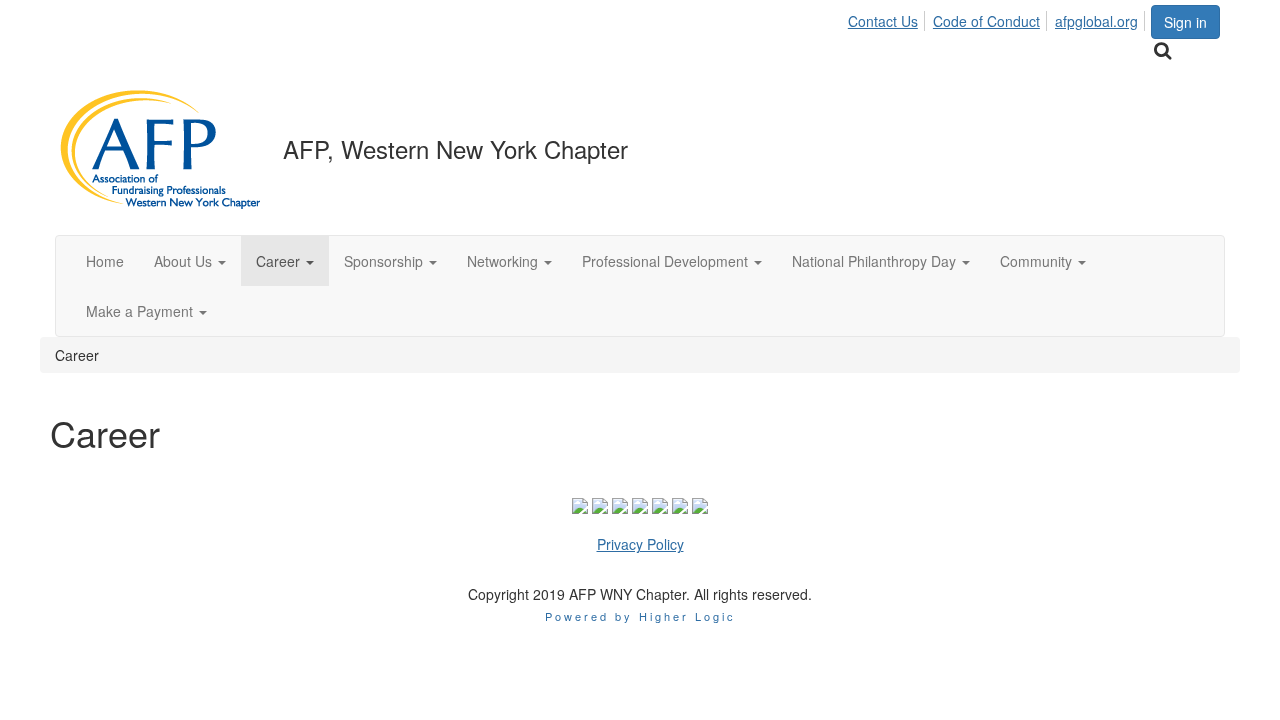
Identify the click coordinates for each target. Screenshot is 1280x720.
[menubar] (998, 18)
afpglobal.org (1096, 21)
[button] (190, 261)
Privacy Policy (640, 544)
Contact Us (883, 21)
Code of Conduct (986, 21)
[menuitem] (888, 18)
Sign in (1185, 22)
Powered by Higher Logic (640, 616)
